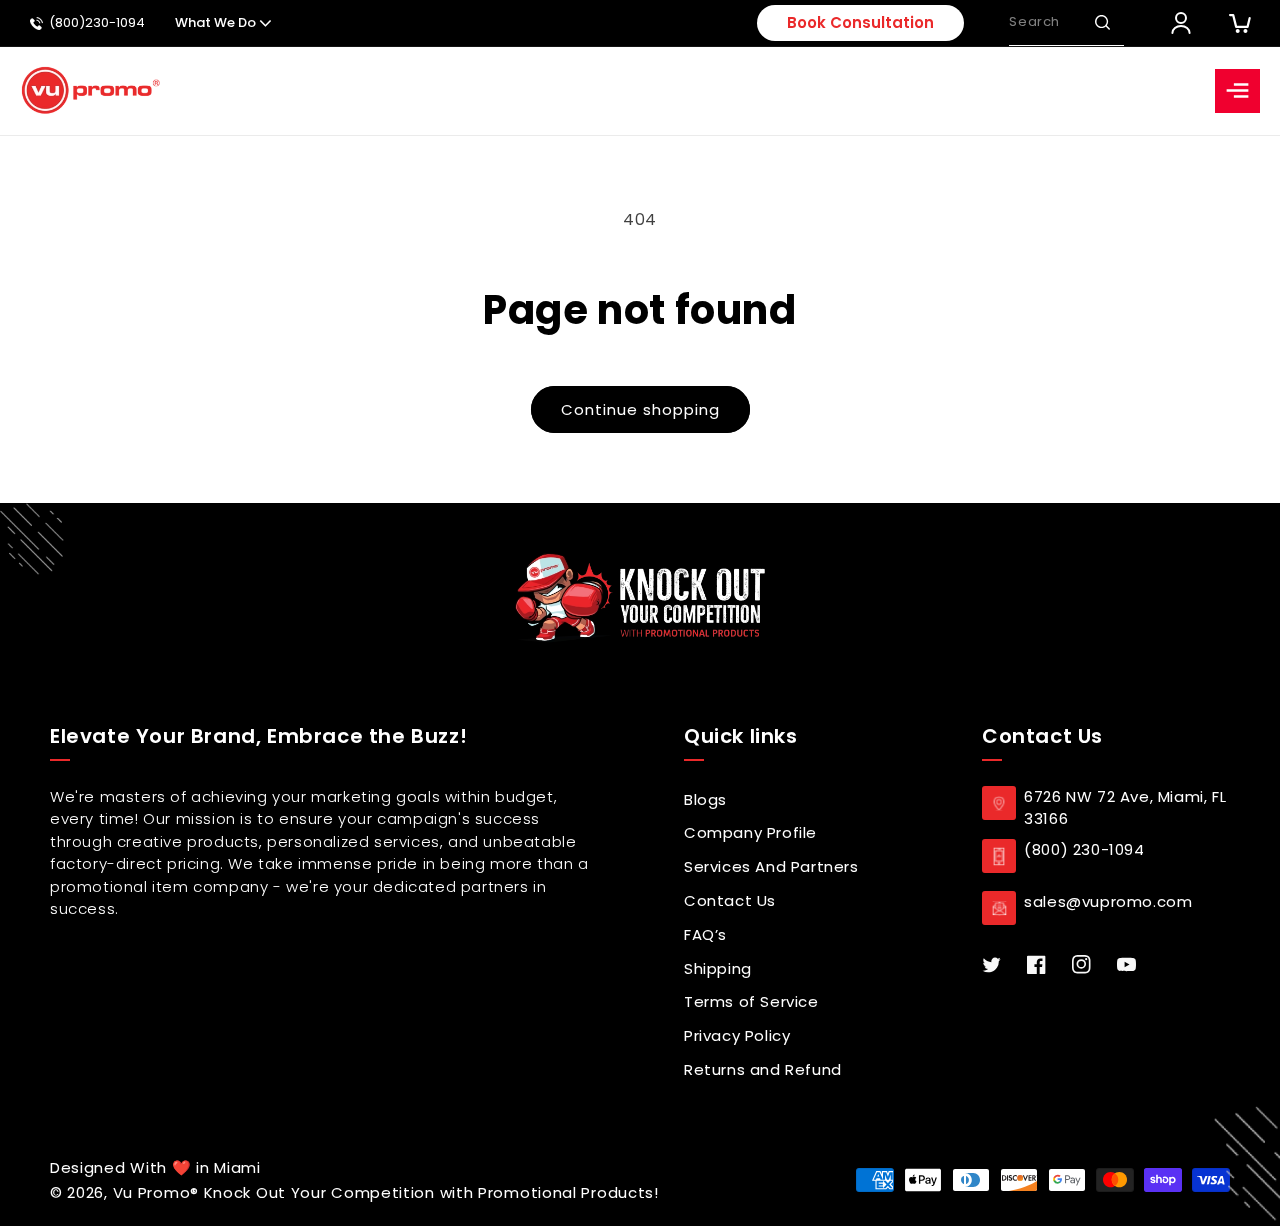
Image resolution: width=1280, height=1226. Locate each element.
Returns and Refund (763, 1069)
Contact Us (730, 900)
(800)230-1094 (97, 23)
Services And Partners (771, 866)
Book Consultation (860, 22)
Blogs (705, 799)
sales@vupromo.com (1108, 901)
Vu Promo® (158, 1192)
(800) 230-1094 (1084, 849)
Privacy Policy (737, 1035)
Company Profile (750, 832)
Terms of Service (751, 1001)
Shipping (718, 968)
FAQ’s (705, 934)
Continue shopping (640, 409)
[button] (1102, 23)
